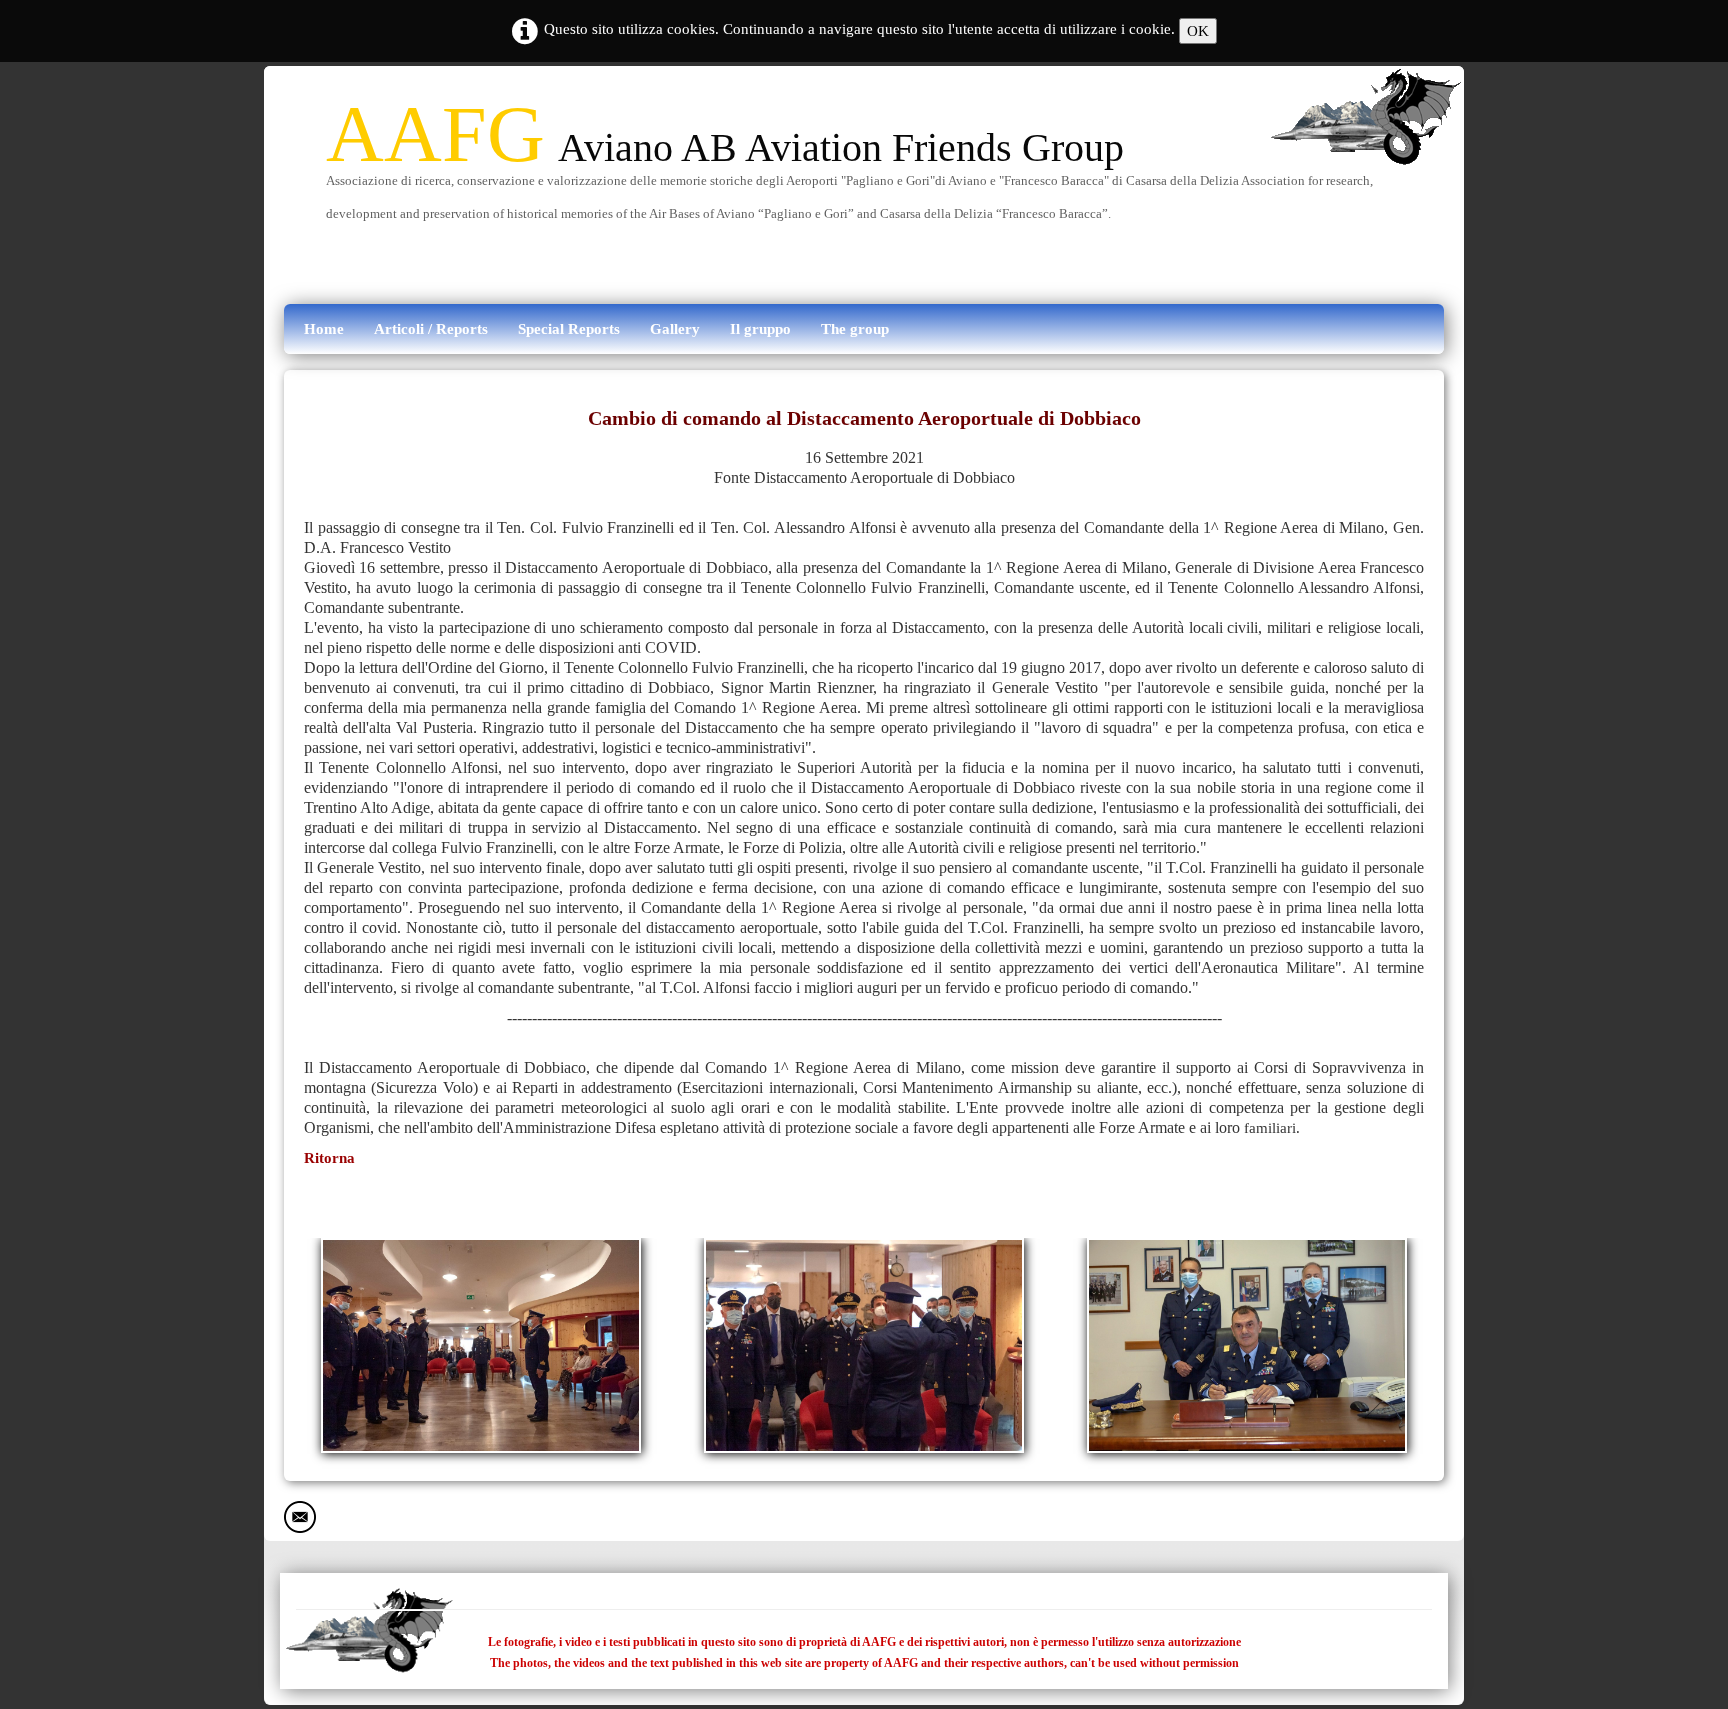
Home (324, 329)
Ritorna (329, 1158)
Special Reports (569, 329)
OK (1198, 31)
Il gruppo (760, 329)
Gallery (675, 329)
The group (855, 329)
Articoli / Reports (431, 329)
